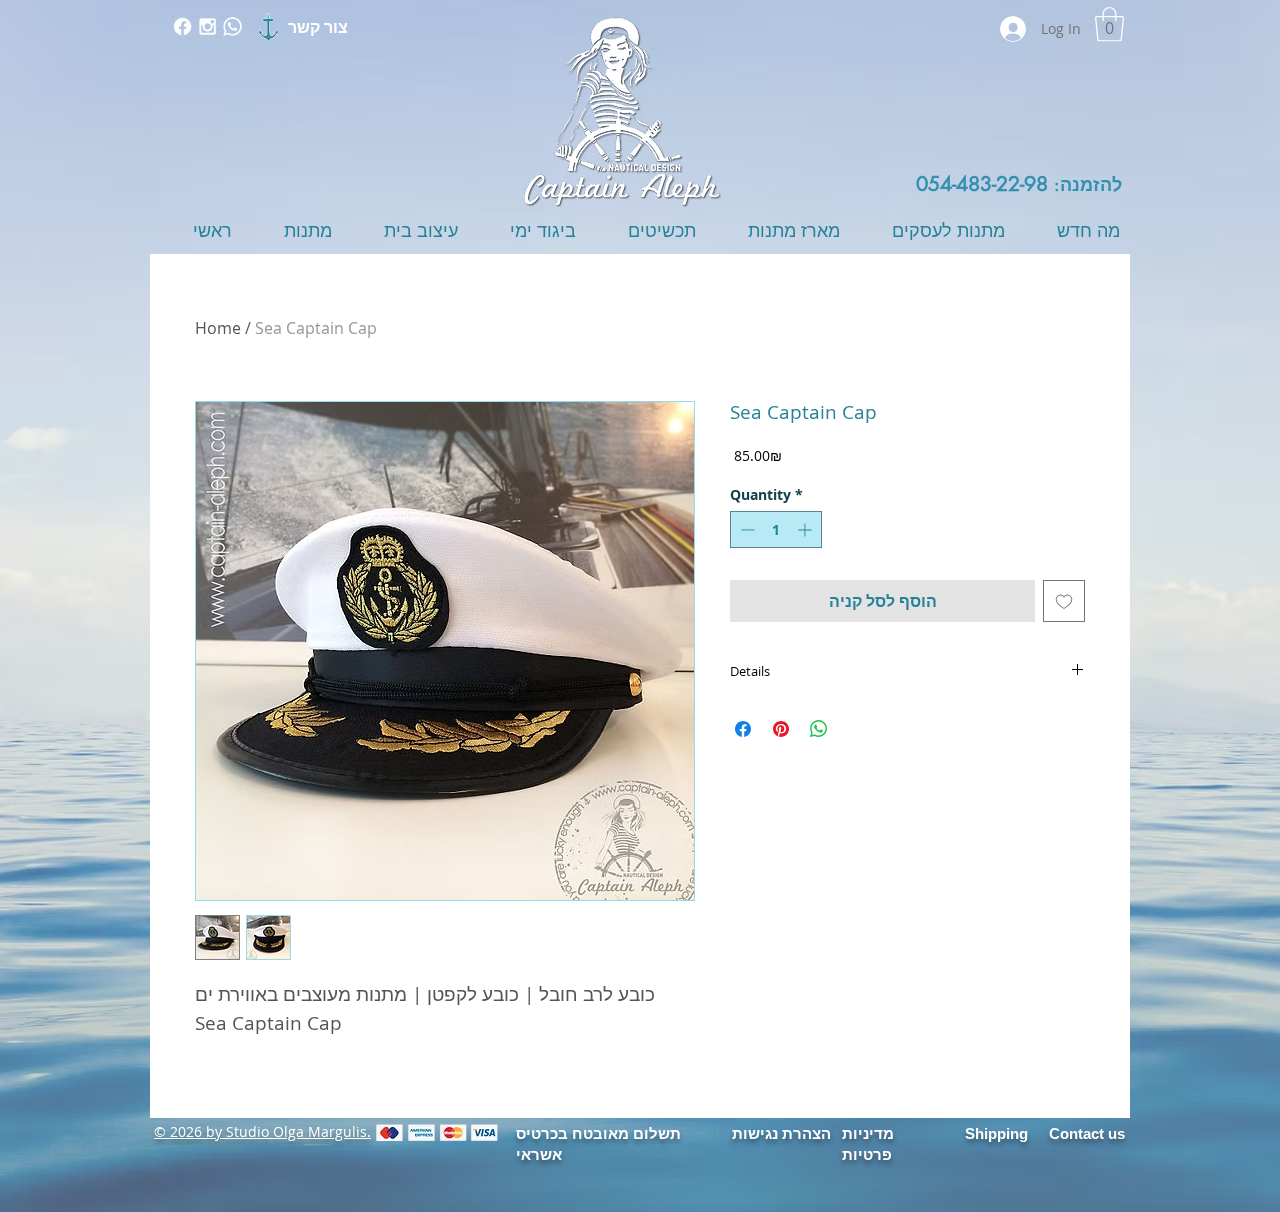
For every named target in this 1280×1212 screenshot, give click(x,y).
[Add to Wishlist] (1064, 601)
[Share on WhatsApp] (819, 729)
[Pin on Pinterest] (781, 729)
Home (218, 328)
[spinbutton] (776, 529)
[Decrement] (745, 529)
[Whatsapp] (232, 26)
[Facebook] (182, 26)
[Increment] (806, 529)
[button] (1109, 24)
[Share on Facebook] (743, 729)
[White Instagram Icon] (207, 26)
